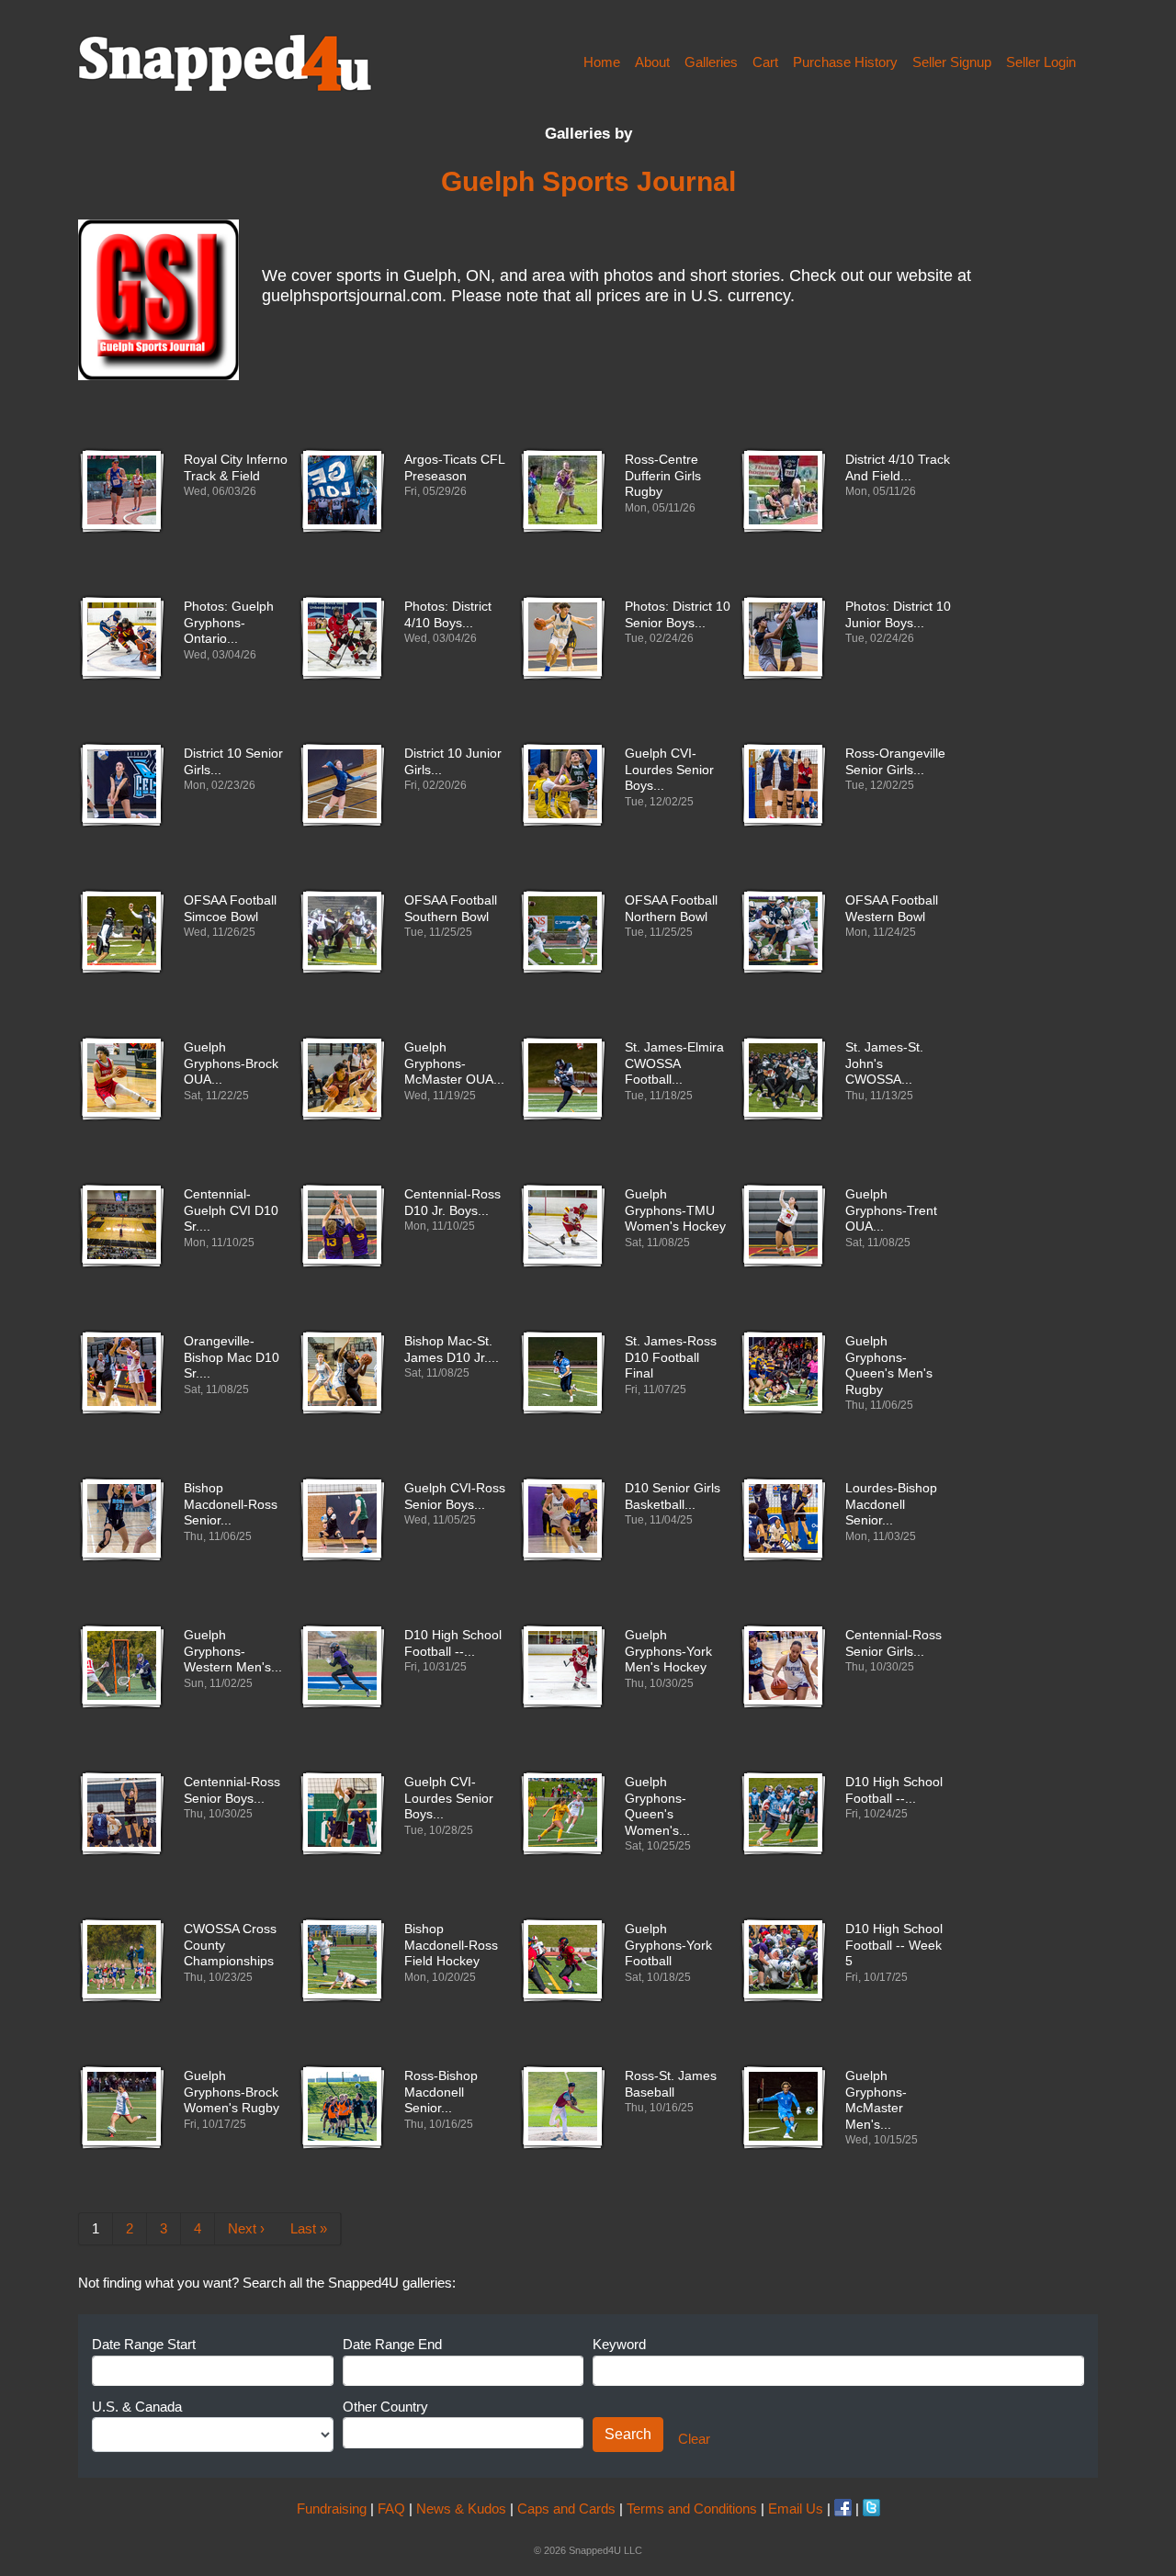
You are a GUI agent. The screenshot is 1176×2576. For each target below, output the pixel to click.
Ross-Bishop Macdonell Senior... (441, 2092)
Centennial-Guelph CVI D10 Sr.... (231, 1210)
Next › (246, 2228)
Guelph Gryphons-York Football (668, 1945)
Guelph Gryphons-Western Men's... (233, 1651)
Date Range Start (144, 2344)
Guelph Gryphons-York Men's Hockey (668, 1651)
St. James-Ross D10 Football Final (671, 1357)
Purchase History (845, 62)
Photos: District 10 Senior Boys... (678, 615)
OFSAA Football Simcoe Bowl (230, 909)
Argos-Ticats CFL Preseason (454, 468)
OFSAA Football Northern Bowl (671, 909)
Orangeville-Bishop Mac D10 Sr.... (232, 1357)
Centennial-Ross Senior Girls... (893, 1643)
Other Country (385, 2407)
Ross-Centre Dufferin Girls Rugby (663, 476)
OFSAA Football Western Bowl (892, 909)
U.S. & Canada (137, 2407)
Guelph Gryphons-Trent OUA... (891, 1210)
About (652, 62)
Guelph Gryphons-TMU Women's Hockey (675, 1210)
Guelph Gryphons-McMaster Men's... (876, 2100)
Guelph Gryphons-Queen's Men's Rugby (889, 1366)
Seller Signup (952, 62)
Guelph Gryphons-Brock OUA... (231, 1063)
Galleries (711, 62)
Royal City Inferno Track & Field (236, 468)
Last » (309, 2228)
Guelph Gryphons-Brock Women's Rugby (232, 2092)
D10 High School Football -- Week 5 (894, 1945)
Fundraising (332, 2509)
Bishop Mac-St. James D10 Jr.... (452, 1350)
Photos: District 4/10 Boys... (448, 615)
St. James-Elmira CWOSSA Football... (674, 1063)
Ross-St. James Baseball (671, 2084)
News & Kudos (461, 2509)
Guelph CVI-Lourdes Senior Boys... (669, 770)
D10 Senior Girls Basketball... (673, 1496)
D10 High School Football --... (453, 1643)
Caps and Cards (566, 2509)
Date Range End (392, 2344)
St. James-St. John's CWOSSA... (884, 1063)
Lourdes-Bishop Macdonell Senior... (891, 1504)
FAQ (391, 2509)
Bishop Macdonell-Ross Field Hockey (451, 1945)
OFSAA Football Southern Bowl (451, 909)
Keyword (619, 2344)
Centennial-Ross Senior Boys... (232, 1790)
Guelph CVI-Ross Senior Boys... (455, 1496)
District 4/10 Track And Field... (898, 468)
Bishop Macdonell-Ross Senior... (231, 1504)
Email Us (796, 2509)
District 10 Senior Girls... (233, 762)
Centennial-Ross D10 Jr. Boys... (452, 1203)
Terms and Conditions (692, 2509)
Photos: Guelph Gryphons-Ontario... (229, 623)
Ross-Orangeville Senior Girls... (895, 762)
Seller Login (1041, 62)
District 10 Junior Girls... (453, 762)
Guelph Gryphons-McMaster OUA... (454, 1063)
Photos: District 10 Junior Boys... (898, 615)
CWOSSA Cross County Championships (230, 1945)
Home (602, 62)
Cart (765, 62)
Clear (694, 2439)
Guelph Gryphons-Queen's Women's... (657, 1806)
